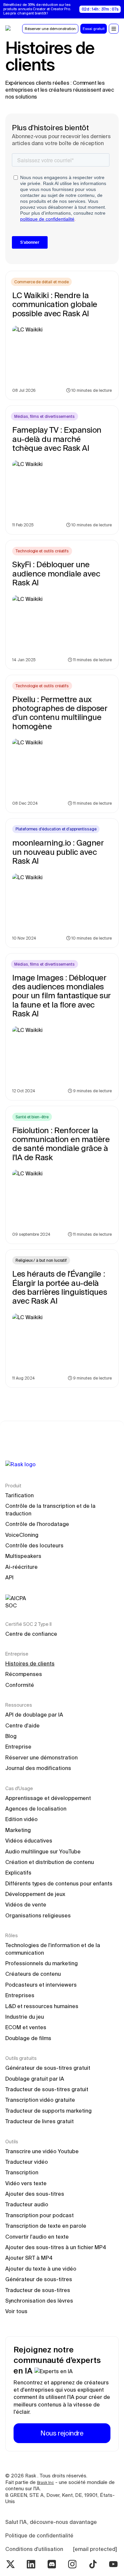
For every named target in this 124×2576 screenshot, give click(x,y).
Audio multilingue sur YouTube (43, 1851)
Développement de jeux (35, 1894)
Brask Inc (45, 2483)
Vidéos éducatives (29, 1841)
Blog (11, 1736)
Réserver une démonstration (41, 1757)
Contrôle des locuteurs (34, 1545)
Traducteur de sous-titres (38, 2290)
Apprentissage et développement (48, 1798)
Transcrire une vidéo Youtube (42, 2151)
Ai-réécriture (21, 1567)
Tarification (20, 1495)
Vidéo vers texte (26, 2183)
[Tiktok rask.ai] (93, 2564)
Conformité (20, 1685)
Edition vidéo (21, 1819)
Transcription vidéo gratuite (40, 2100)
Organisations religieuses (38, 1915)
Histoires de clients (30, 1663)
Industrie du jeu (25, 2017)
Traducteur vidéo (27, 2162)
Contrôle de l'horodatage (37, 1524)
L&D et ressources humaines (42, 2006)
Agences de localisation (36, 1809)
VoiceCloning (22, 1535)
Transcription (22, 2172)
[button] (114, 29)
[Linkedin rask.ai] (31, 2564)
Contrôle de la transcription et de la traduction (51, 1509)
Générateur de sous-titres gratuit (48, 2068)
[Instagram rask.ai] (72, 2564)
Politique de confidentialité (39, 2535)
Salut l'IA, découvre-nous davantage (51, 2522)
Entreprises (20, 1995)
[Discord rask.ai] (52, 2564)
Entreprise (18, 1747)
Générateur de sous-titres (39, 2279)
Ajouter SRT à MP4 (29, 2258)
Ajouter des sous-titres (35, 2194)
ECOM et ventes (26, 2027)
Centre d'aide (22, 1725)
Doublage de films (28, 2038)
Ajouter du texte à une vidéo (41, 2269)
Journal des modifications (38, 1768)
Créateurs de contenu (33, 1974)
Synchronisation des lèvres (39, 2301)
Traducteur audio (27, 2204)
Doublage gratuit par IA (35, 2079)
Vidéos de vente (26, 1905)
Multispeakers (23, 1556)
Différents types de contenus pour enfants (59, 1883)
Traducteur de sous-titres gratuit (47, 2089)
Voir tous (16, 2311)
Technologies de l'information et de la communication (53, 1949)
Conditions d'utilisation (34, 2549)
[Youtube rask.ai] (113, 2564)
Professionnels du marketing (41, 1963)
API (9, 1577)
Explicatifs (18, 1873)
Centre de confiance (31, 1634)
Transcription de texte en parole (46, 2226)
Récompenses (24, 1674)
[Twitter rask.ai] (11, 2564)
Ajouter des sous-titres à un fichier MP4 (56, 2247)
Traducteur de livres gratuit (40, 2121)
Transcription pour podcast (40, 2215)
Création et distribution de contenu (50, 1862)
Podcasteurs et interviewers (41, 1985)
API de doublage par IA (34, 1715)
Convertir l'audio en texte (37, 2237)
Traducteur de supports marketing (48, 2111)
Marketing (18, 1830)
